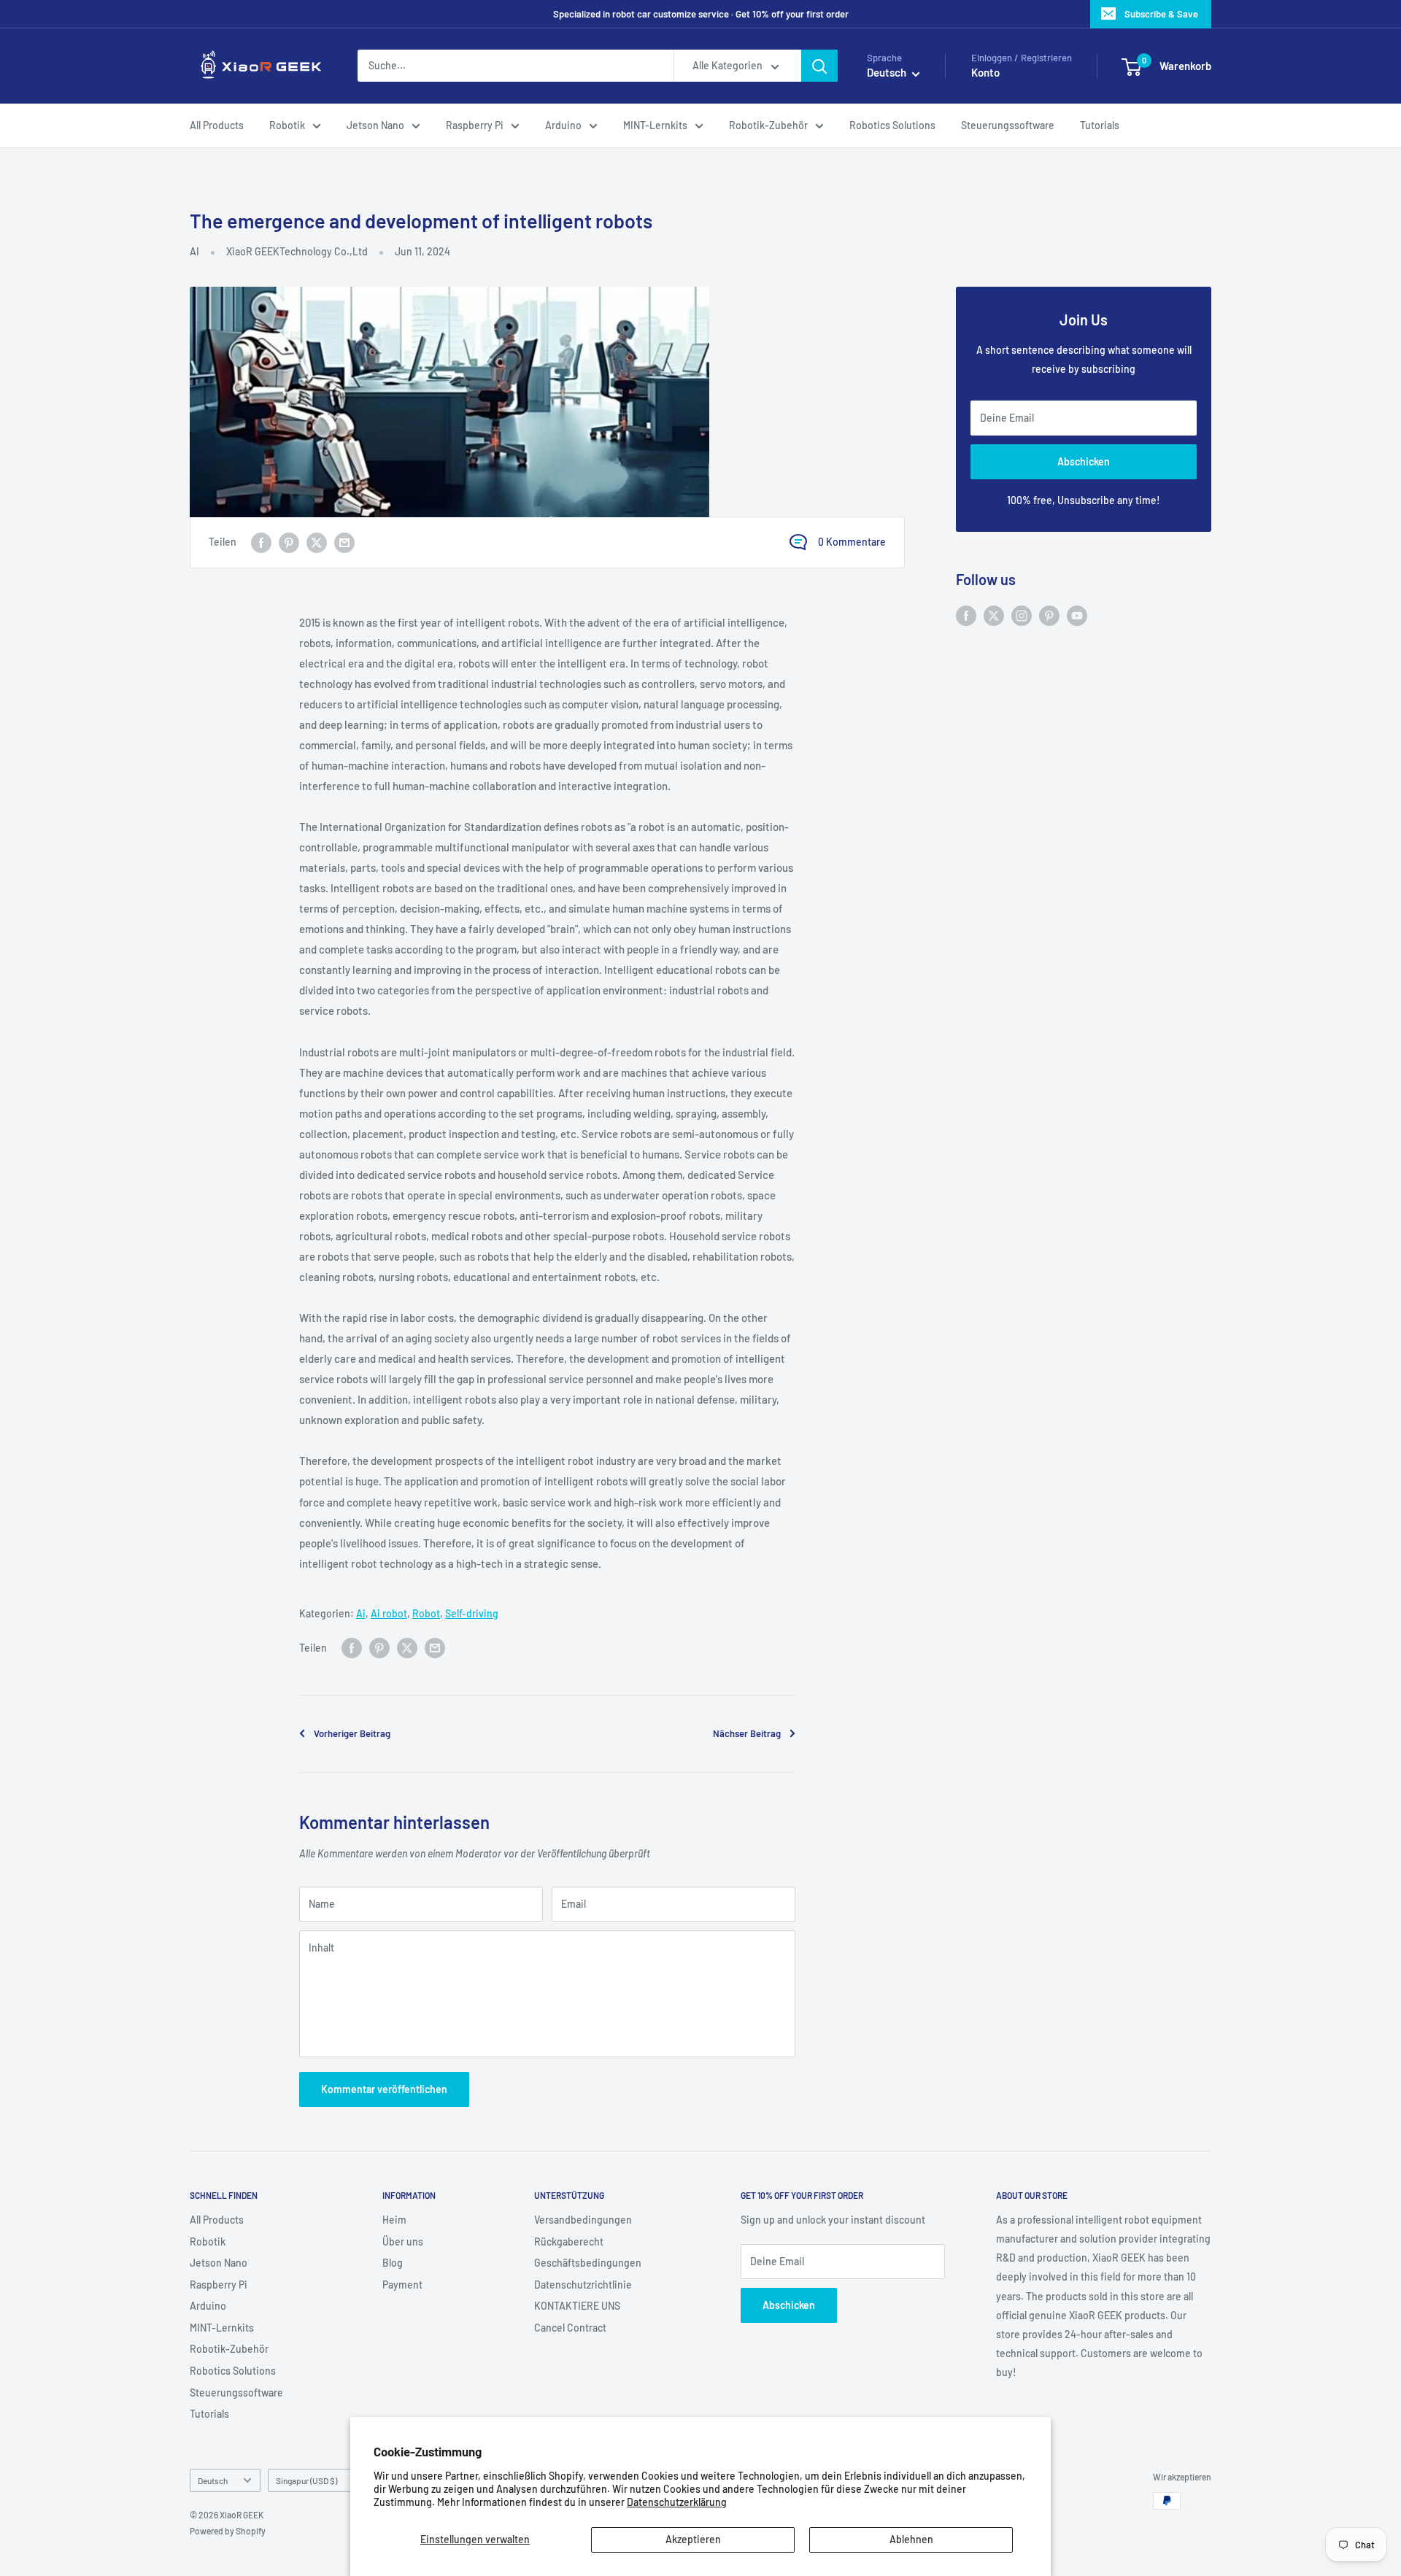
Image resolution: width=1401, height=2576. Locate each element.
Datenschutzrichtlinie (583, 2285)
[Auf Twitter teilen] (317, 542)
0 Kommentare (852, 542)
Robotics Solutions (892, 125)
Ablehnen (911, 2539)
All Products (217, 125)
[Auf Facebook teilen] (261, 542)
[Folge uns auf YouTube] (1077, 615)
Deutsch (213, 2480)
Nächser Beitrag (747, 1733)
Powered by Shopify (228, 2531)
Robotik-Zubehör (768, 125)
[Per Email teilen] (344, 542)
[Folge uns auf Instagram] (1022, 615)
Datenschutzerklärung (677, 2502)
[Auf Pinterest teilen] (289, 542)
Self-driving (472, 1613)
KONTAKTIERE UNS (577, 2306)
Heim (394, 2220)
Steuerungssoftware (1008, 125)
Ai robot (389, 1613)
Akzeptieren (693, 2539)
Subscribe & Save (1161, 14)
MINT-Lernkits (655, 125)
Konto (985, 73)
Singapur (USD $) (306, 2480)
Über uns (403, 2242)
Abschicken (1084, 461)
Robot (426, 1613)
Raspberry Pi (475, 125)
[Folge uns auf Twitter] (994, 615)
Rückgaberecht (569, 2242)
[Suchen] (819, 66)
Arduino (563, 125)
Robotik (287, 125)
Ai (361, 1613)
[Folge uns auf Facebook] (966, 615)
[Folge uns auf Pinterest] (1049, 615)
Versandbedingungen (583, 2220)
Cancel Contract (570, 2328)
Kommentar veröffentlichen (384, 2089)
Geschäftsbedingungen (588, 2263)
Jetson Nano (375, 125)
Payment (402, 2285)
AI (194, 251)
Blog (393, 2263)
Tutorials (1100, 125)
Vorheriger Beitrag (352, 1733)
